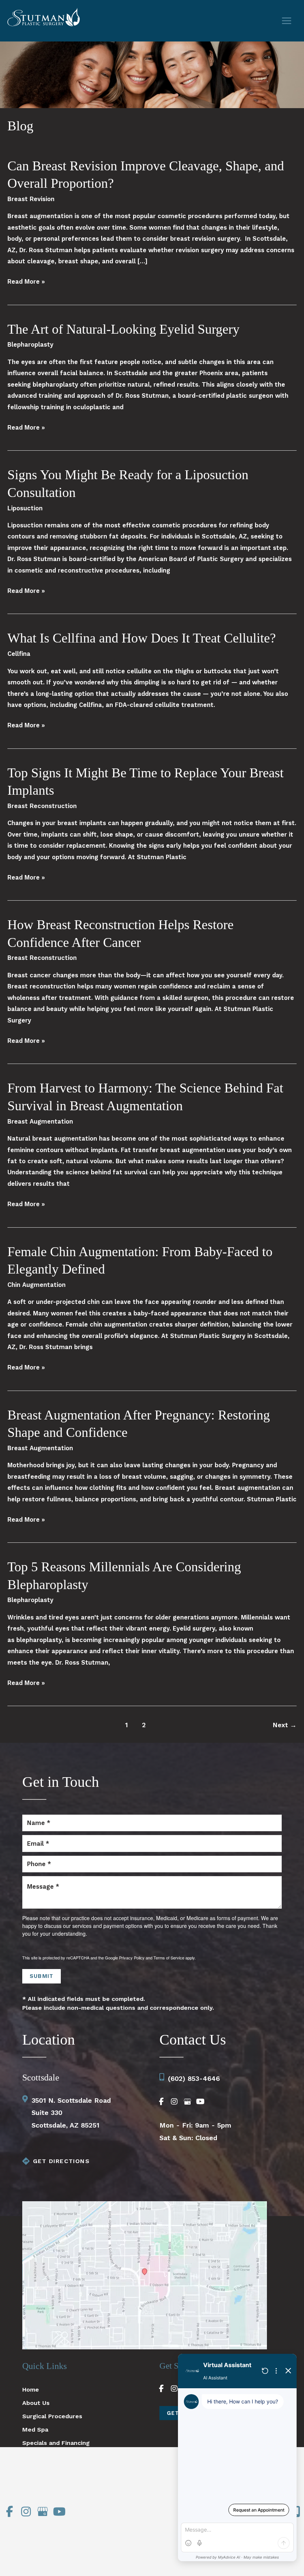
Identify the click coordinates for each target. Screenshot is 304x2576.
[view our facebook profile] (161, 2102)
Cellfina (19, 654)
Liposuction (25, 508)
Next (285, 1725)
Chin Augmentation (37, 1285)
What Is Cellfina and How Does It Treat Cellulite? (142, 638)
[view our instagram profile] (174, 2102)
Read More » (26, 283)
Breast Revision (31, 199)
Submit (42, 1976)
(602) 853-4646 (194, 2078)
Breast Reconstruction (42, 806)
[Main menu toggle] (286, 21)
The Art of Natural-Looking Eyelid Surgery (123, 329)
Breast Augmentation (40, 1122)
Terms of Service (169, 1958)
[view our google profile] (187, 2102)
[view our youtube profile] (200, 2102)
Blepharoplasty (30, 345)
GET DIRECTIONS (61, 2161)
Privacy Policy (132, 1958)
